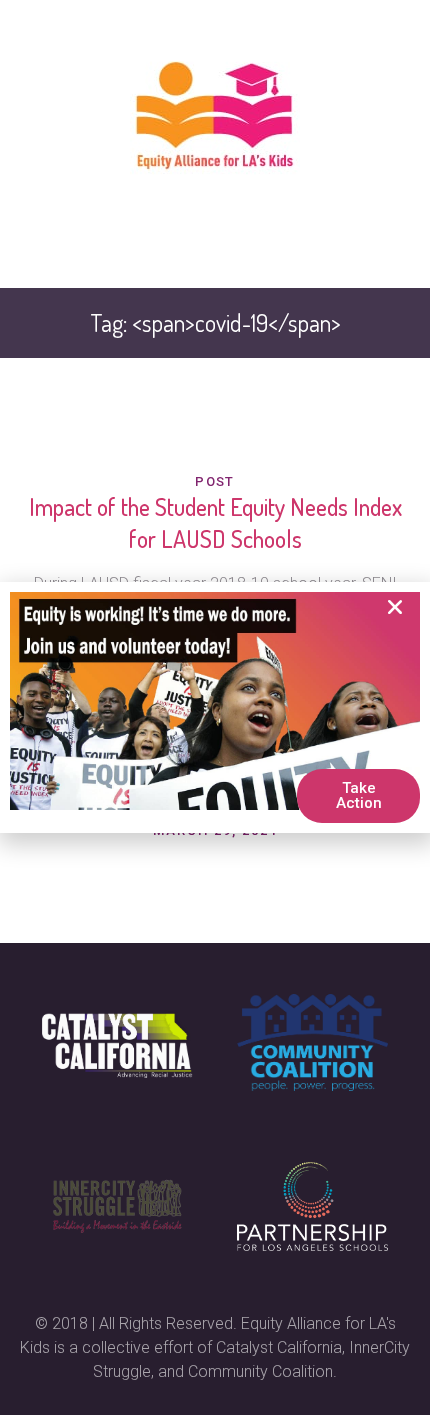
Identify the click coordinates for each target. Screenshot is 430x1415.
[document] (215, 707)
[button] (395, 607)
